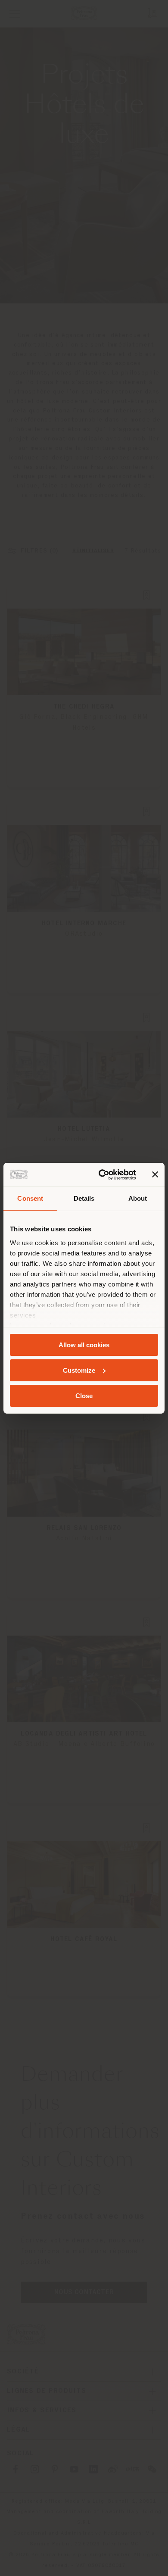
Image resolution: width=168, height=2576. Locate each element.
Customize (79, 1370)
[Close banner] (155, 1174)
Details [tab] (84, 1198)
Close (84, 1395)
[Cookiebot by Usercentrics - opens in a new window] (102, 1174)
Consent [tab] (30, 1198)
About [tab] (138, 1198)
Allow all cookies (84, 1345)
